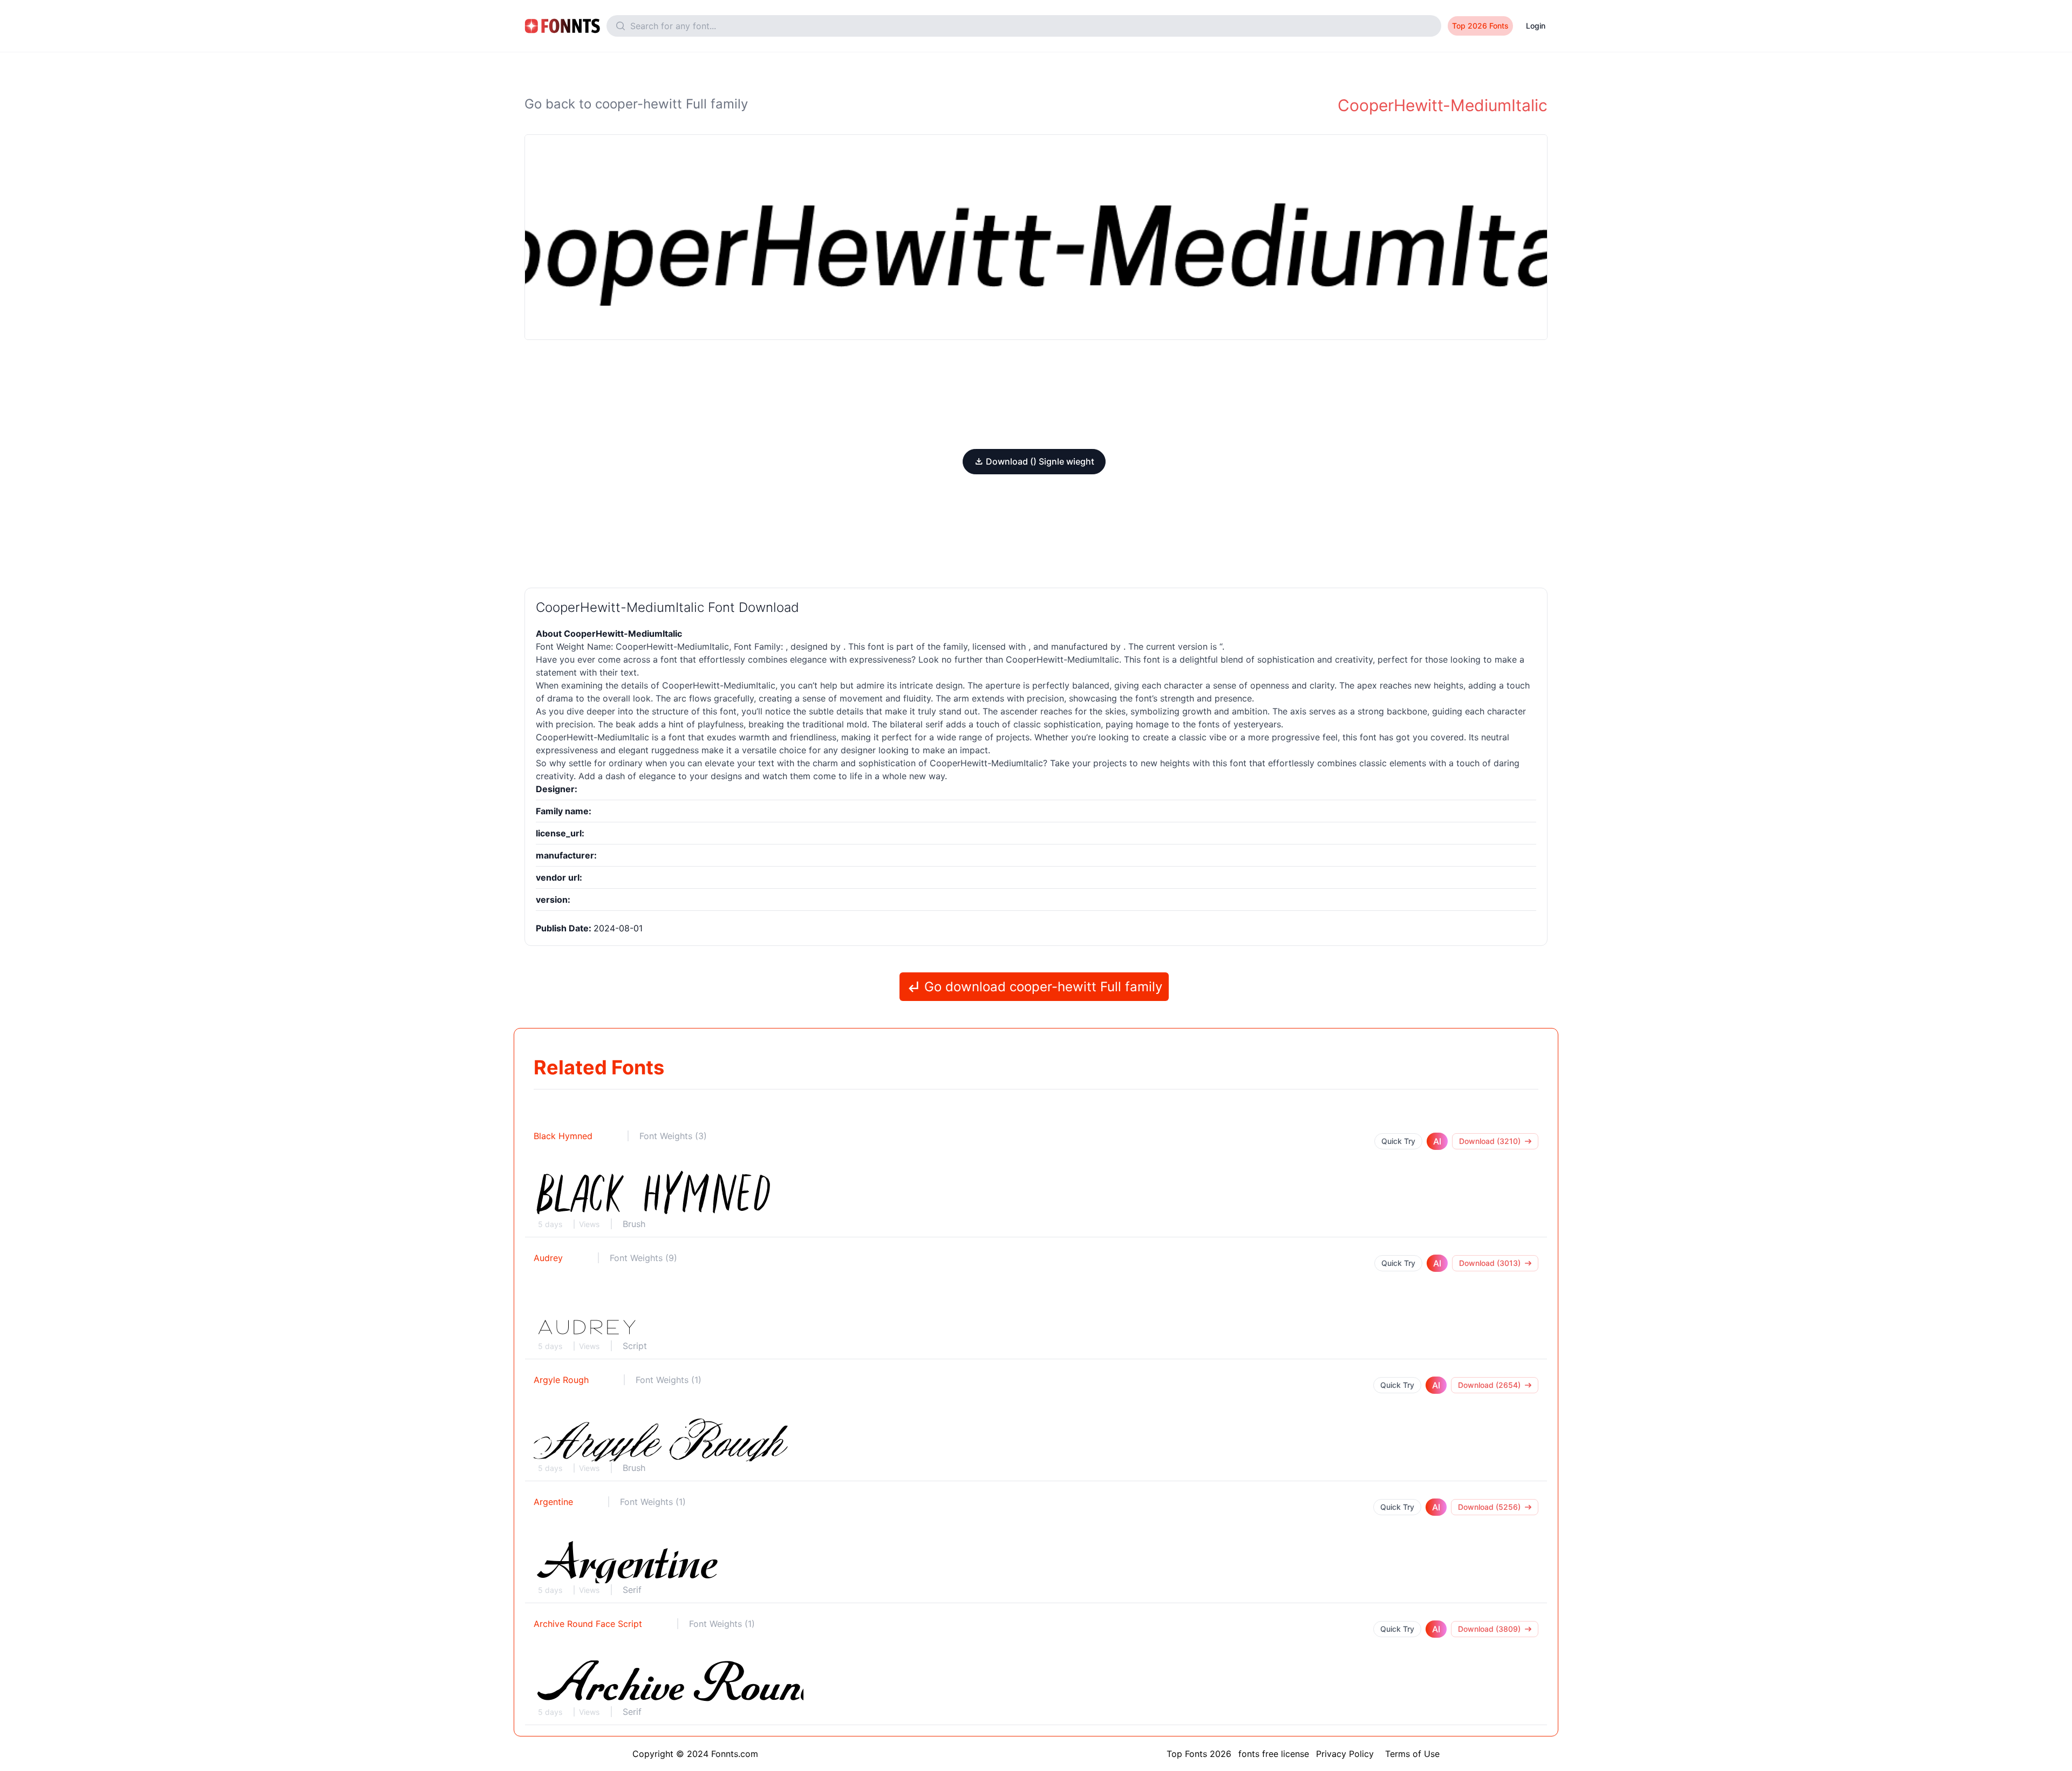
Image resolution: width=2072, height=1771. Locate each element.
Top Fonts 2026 (1199, 1754)
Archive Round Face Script (588, 1624)
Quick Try (1398, 1141)
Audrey (548, 1258)
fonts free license (1274, 1754)
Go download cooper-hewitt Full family (1041, 987)
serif (934, 724)
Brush (634, 1224)
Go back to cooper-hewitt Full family (636, 104)
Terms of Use (1412, 1754)
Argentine (553, 1502)
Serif (632, 1590)
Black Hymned (563, 1136)
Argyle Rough (561, 1380)
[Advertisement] (1036, 394)
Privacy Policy (1345, 1754)
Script (635, 1346)
